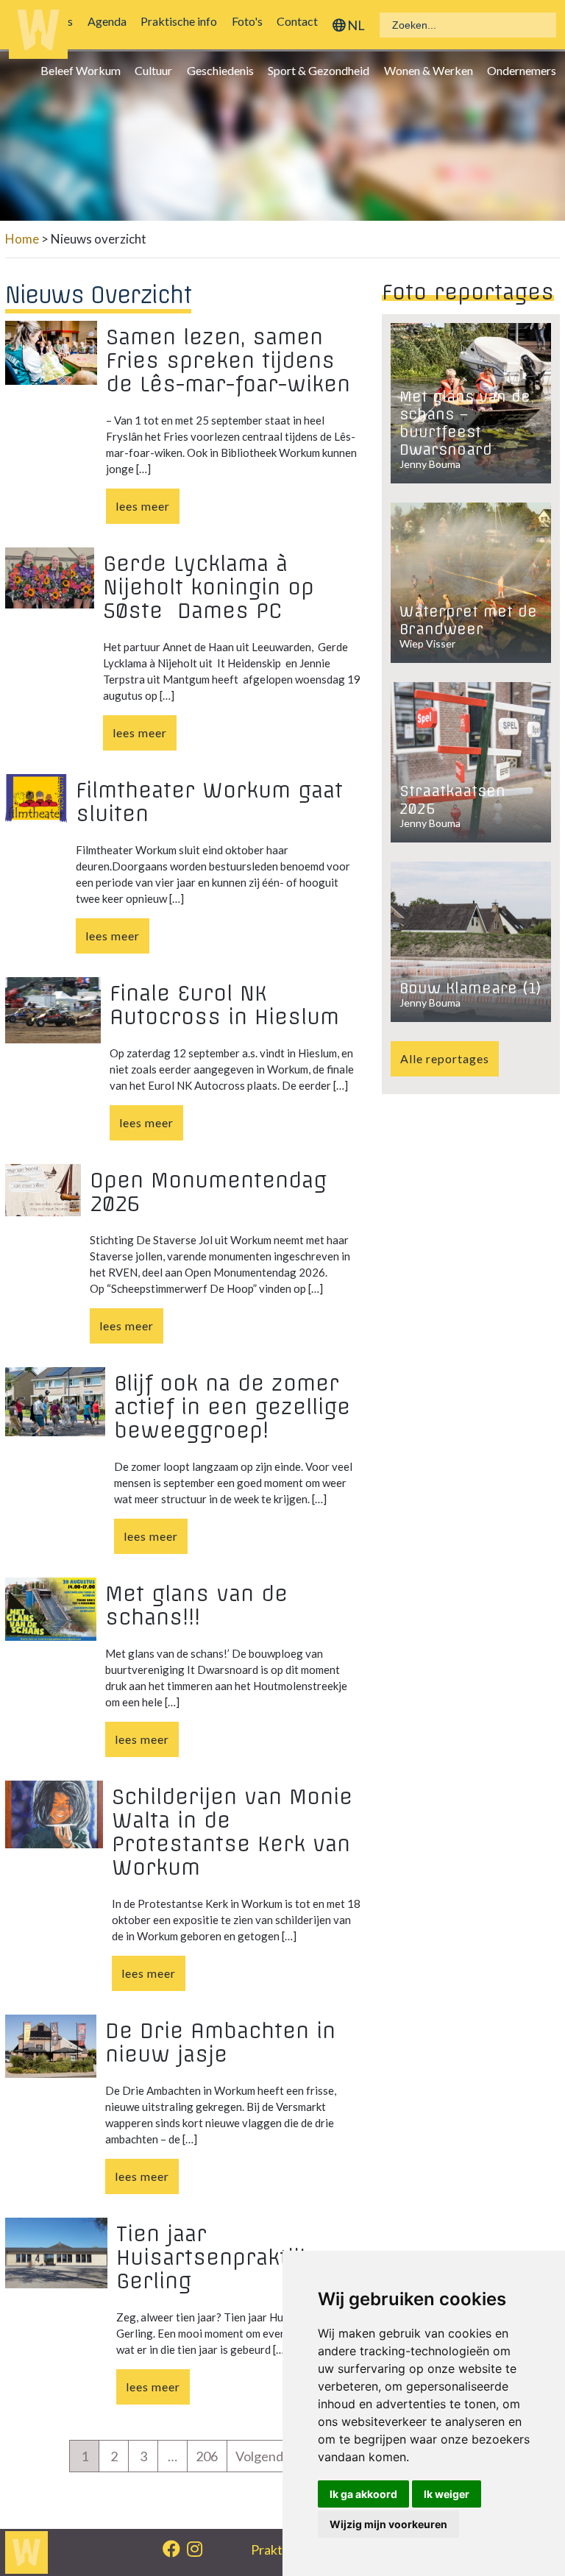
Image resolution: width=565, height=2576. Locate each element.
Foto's (250, 21)
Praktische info (182, 21)
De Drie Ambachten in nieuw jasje (220, 2043)
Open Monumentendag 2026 (208, 1192)
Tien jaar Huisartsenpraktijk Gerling (214, 2257)
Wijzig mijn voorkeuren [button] (388, 2524)
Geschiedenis (224, 70)
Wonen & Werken (431, 70)
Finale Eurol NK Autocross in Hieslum (224, 1005)
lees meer (143, 506)
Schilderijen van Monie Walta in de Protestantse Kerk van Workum (232, 1832)
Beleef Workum (84, 70)
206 (207, 2456)
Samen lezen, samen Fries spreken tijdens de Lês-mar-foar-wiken (228, 361)
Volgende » (267, 2456)
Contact (301, 21)
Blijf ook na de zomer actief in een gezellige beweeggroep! (232, 1407)
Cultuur (157, 70)
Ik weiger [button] (447, 2494)
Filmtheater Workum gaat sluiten (209, 802)
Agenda (111, 21)
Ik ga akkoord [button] (363, 2494)
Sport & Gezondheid (322, 70)
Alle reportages (445, 1058)
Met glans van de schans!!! (196, 1605)
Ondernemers (525, 70)
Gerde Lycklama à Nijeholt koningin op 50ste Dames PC (209, 587)
